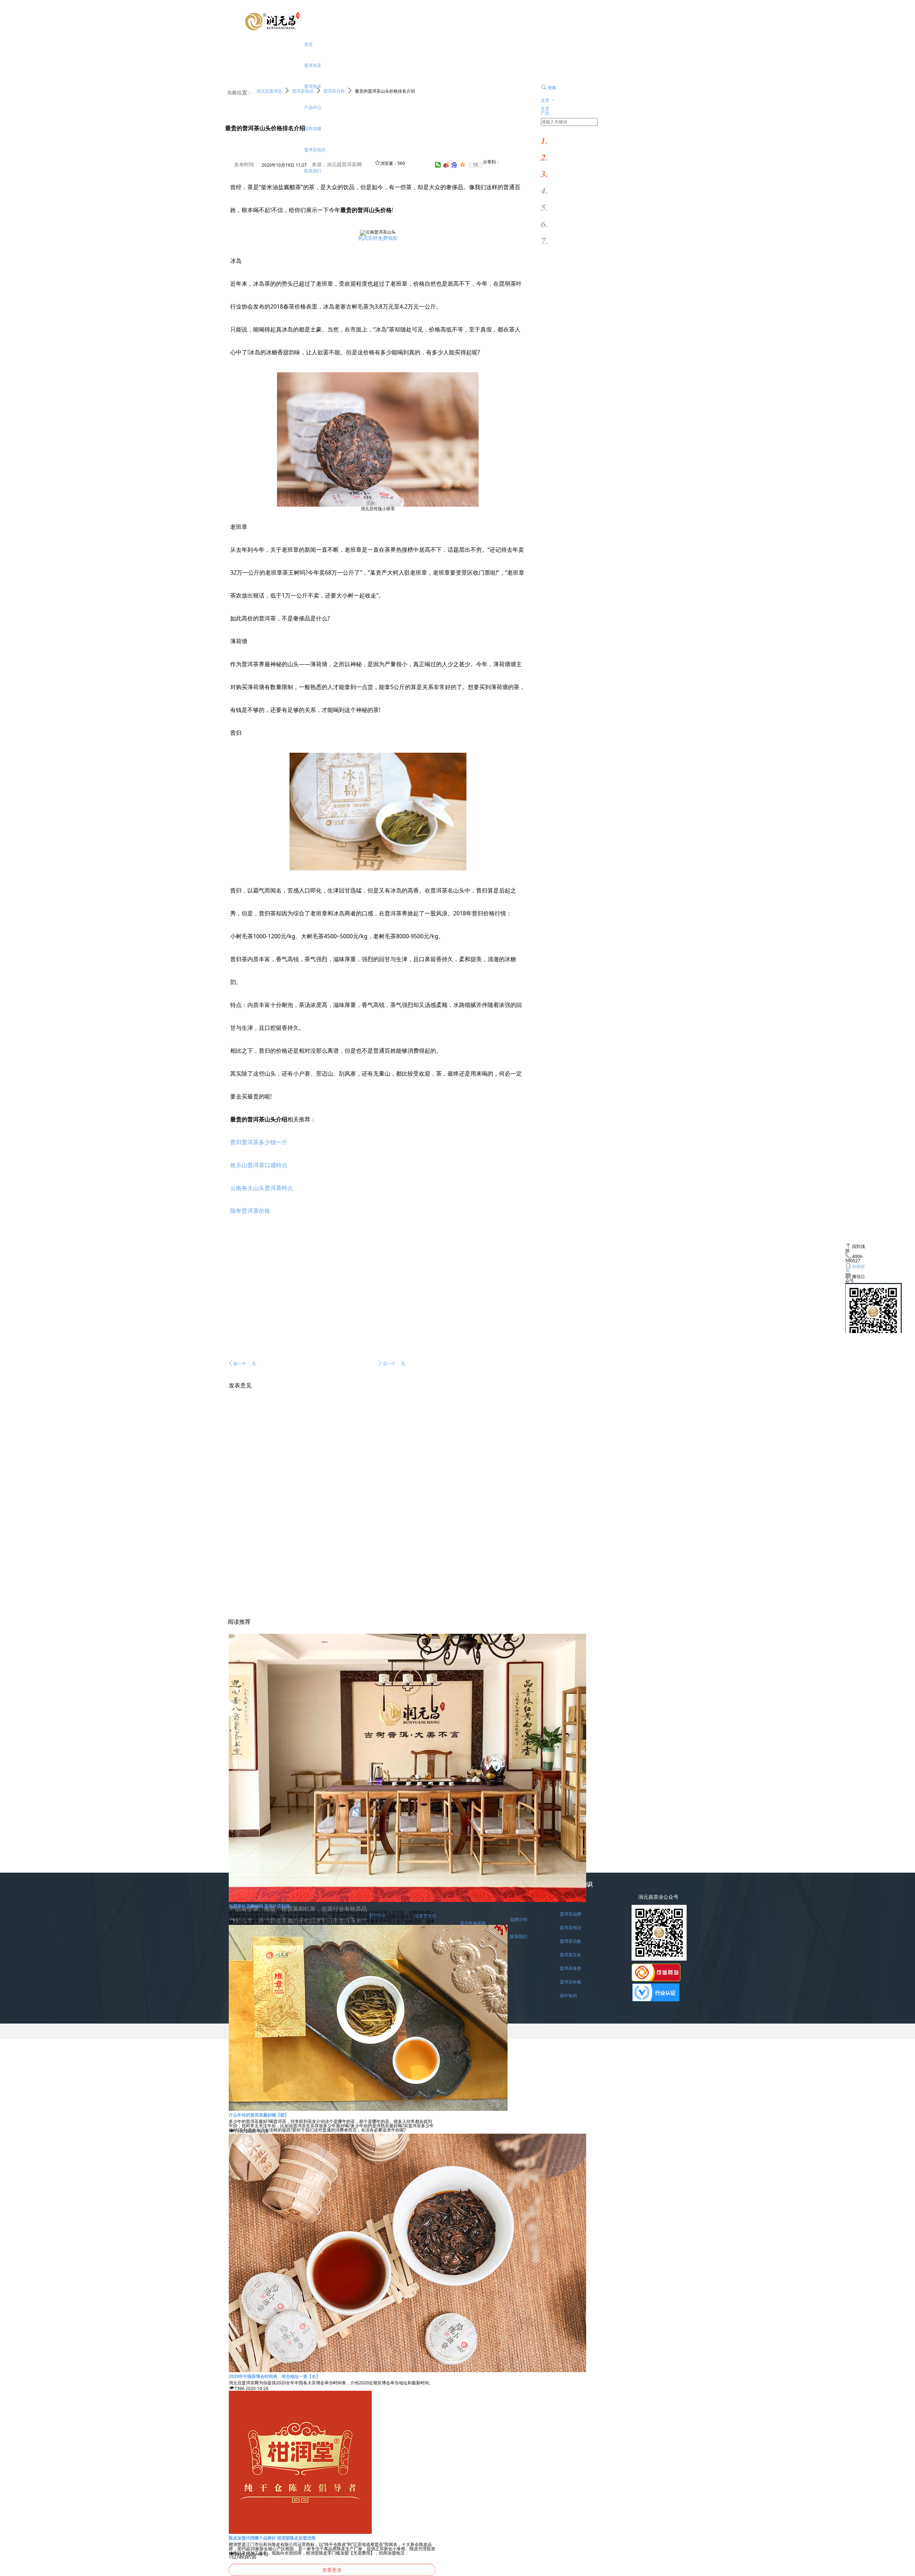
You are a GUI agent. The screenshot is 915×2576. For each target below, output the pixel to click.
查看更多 (332, 2570)
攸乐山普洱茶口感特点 (259, 1165)
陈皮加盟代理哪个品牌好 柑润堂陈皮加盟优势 (272, 2538)
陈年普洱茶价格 (250, 1211)
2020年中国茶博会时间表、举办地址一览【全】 (274, 2376)
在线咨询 (855, 1269)
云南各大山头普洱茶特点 (262, 1188)
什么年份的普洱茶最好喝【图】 (259, 2115)
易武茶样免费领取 (378, 238)
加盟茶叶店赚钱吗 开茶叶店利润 (259, 1906)
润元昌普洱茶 (269, 91)
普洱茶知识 (303, 91)
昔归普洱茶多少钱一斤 (259, 1142)
